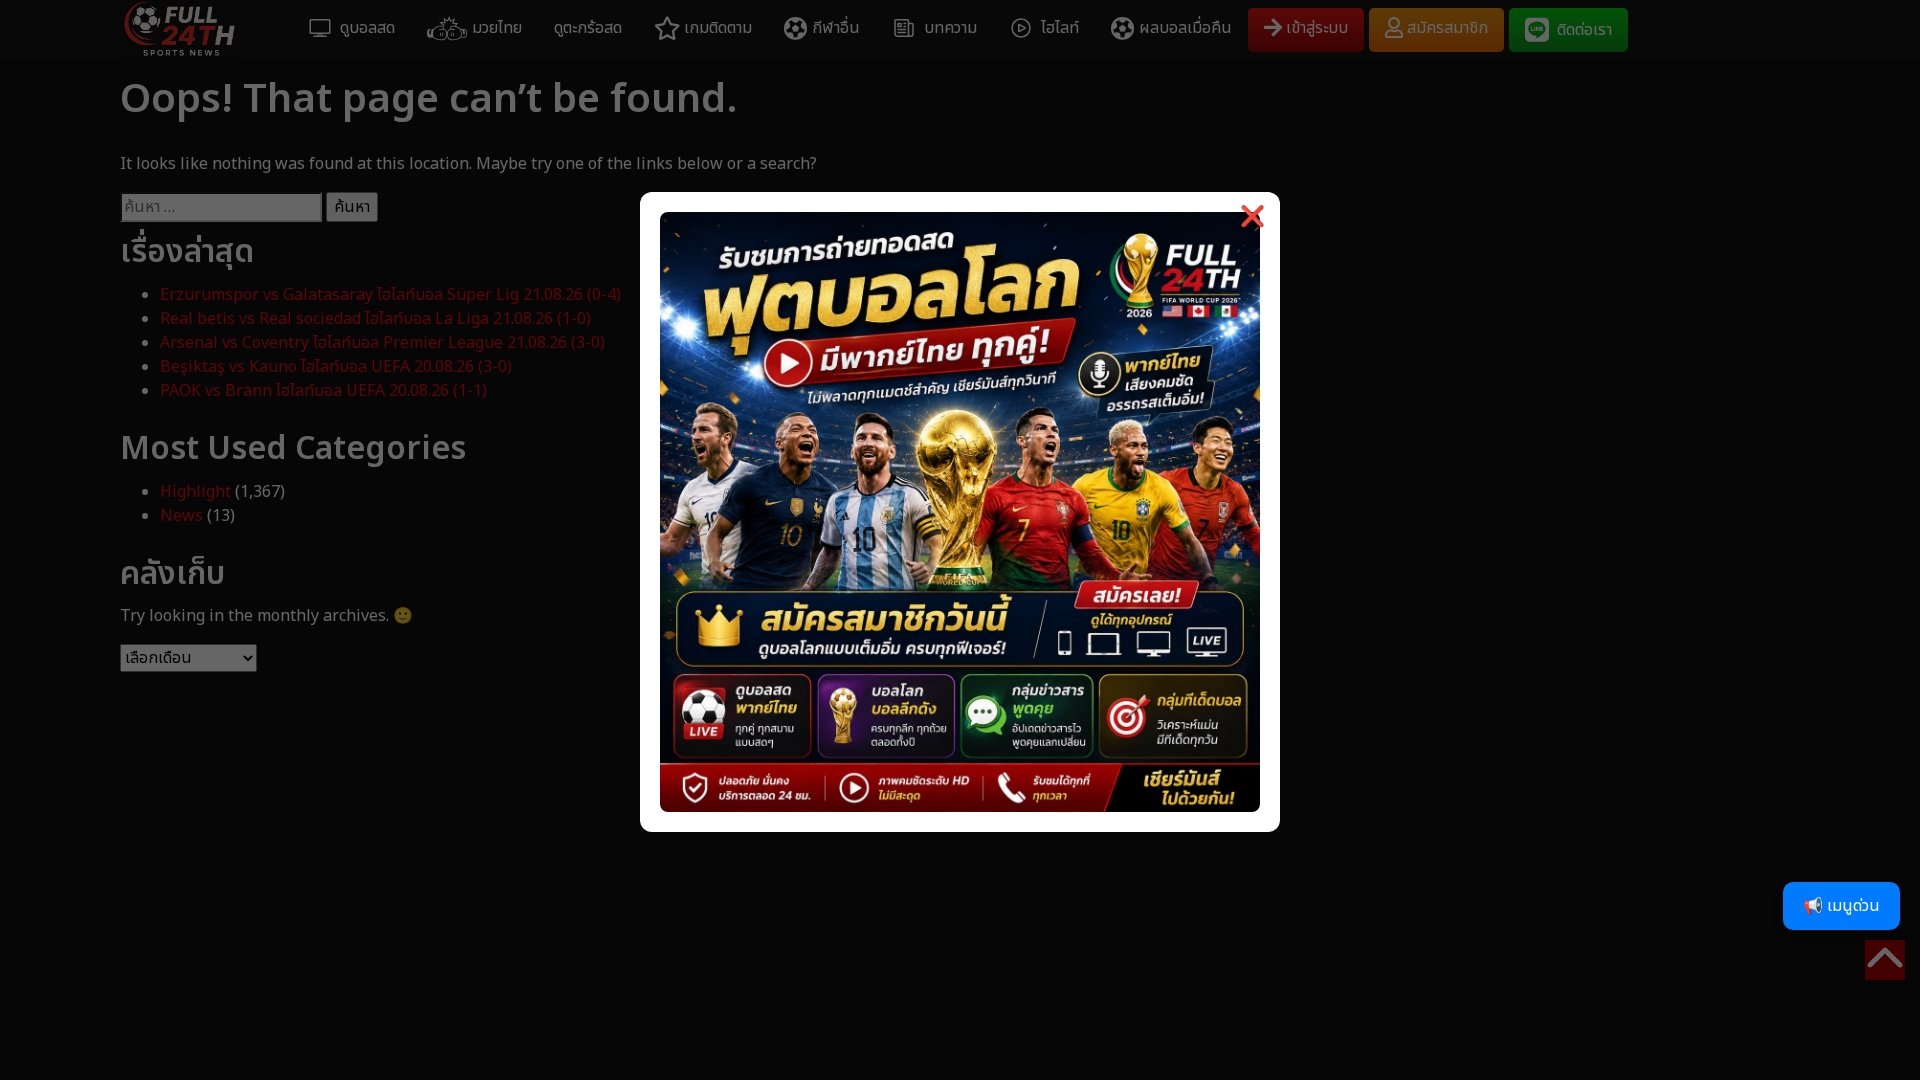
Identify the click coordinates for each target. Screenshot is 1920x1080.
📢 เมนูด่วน (1841, 906)
